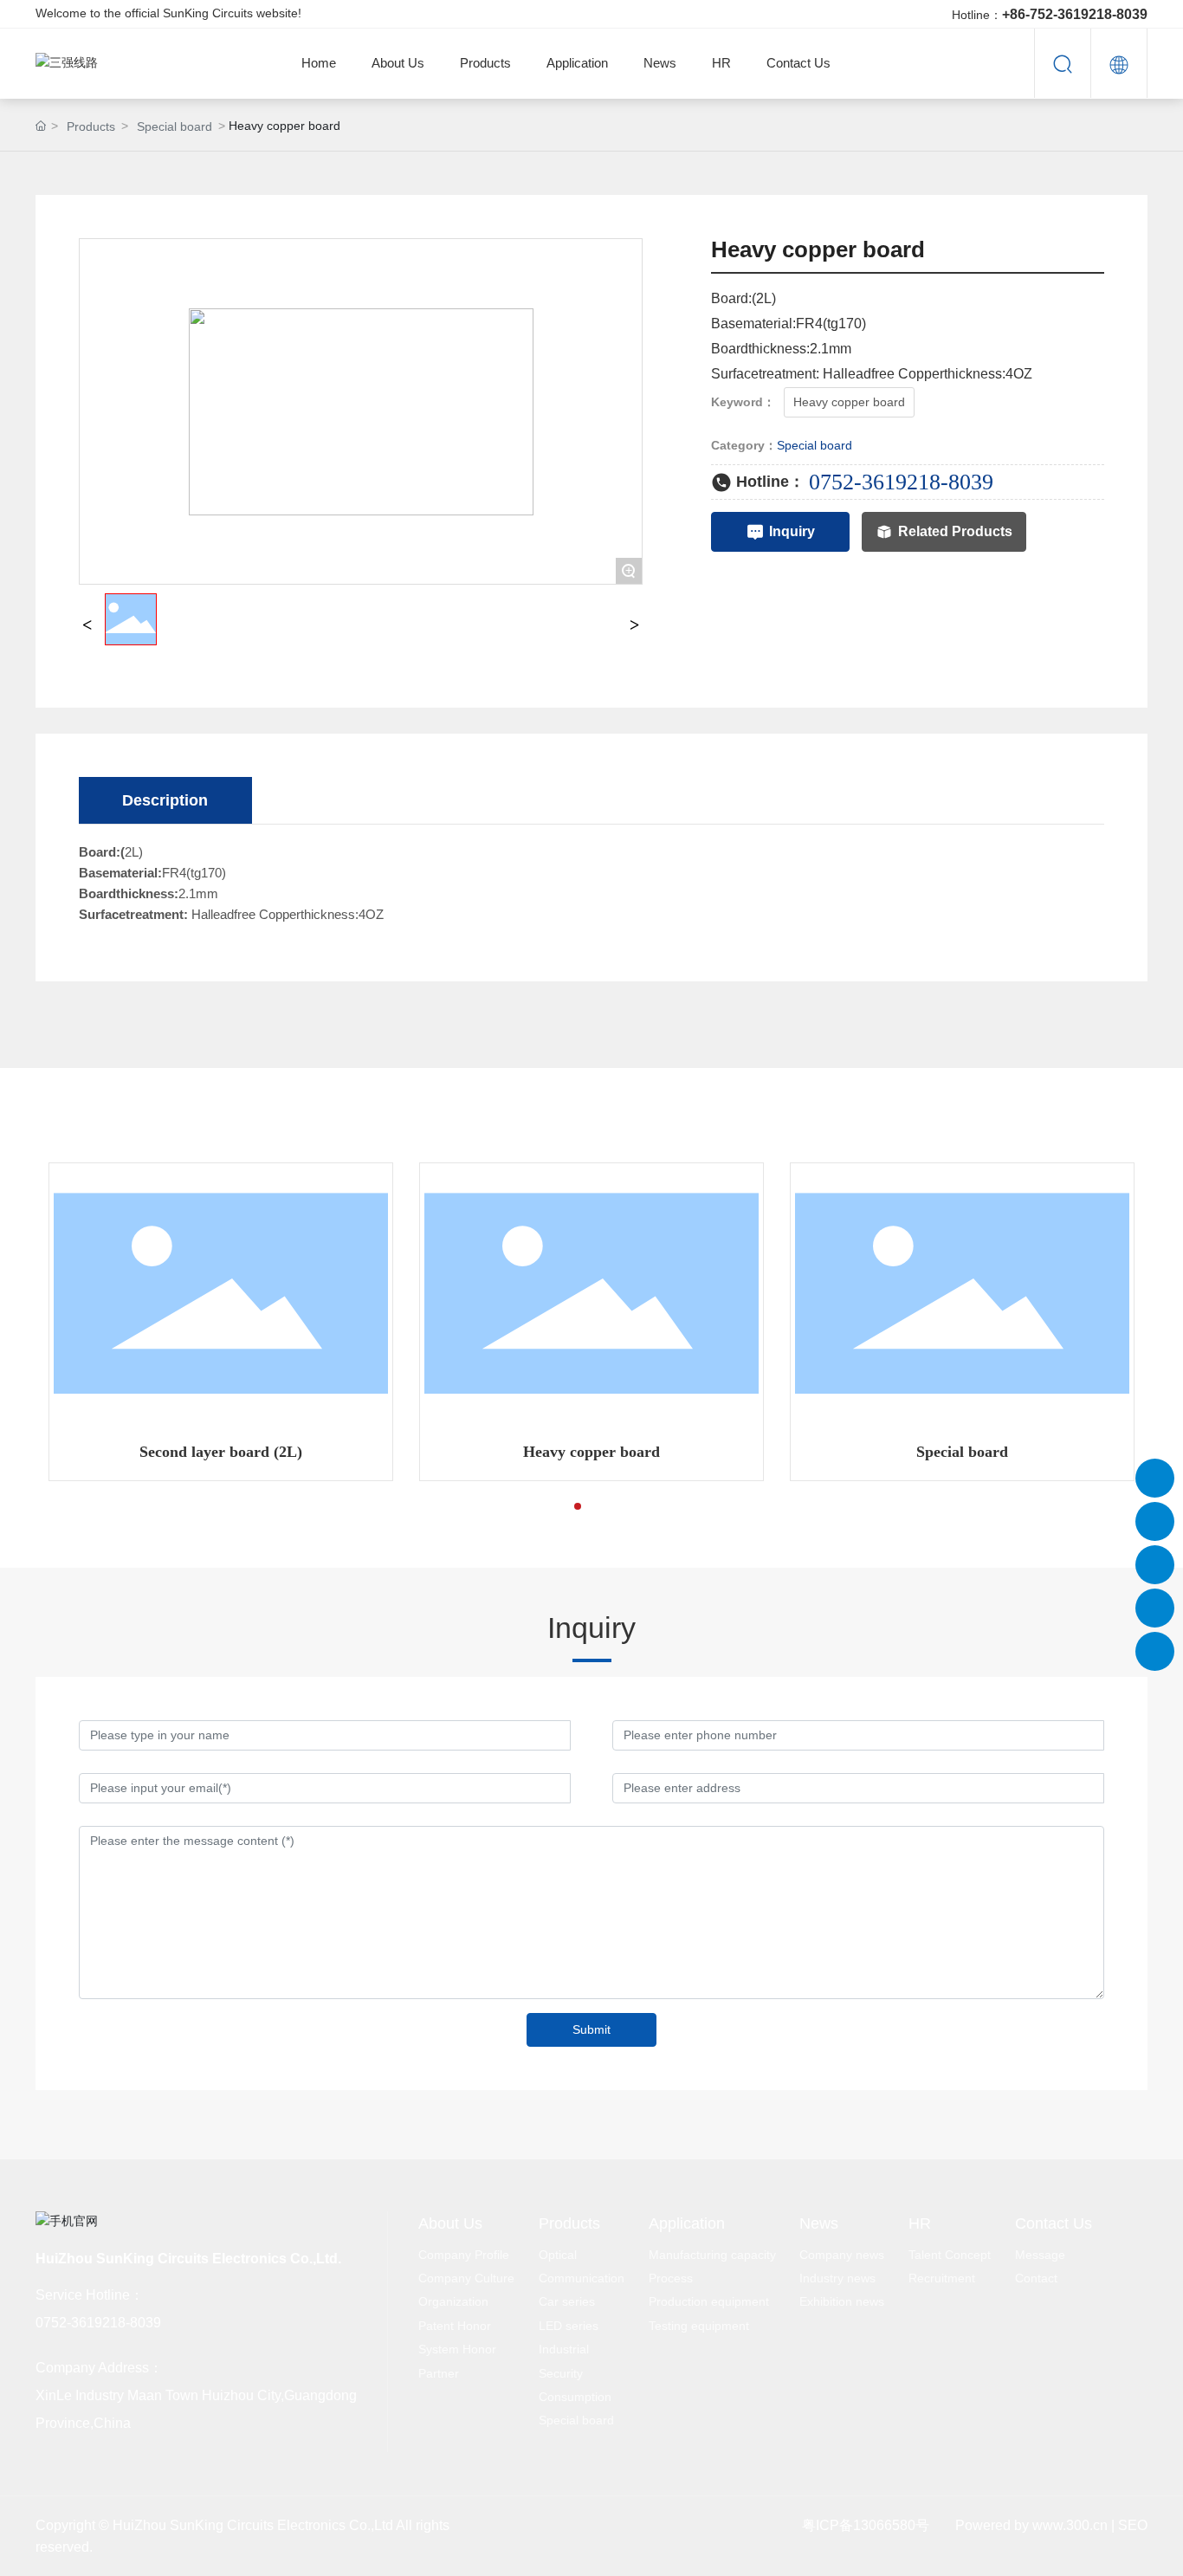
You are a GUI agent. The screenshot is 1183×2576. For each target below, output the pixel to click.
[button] (550, 1506)
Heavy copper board (591, 1452)
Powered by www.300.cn (1031, 2525)
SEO (1133, 2525)
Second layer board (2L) (221, 1452)
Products (91, 126)
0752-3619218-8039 (901, 482)
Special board (175, 126)
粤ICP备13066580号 (866, 2525)
